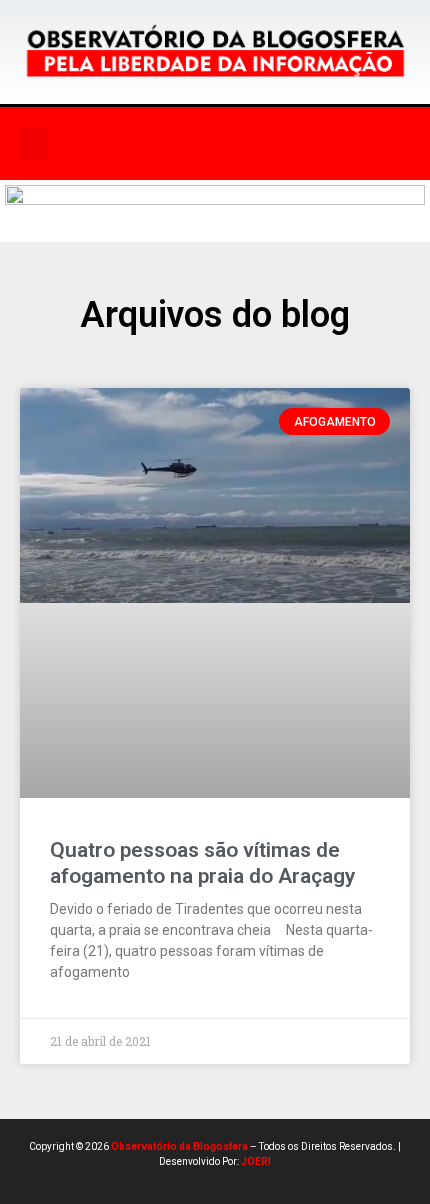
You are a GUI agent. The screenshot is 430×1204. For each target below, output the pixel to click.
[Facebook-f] (193, 144)
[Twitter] (275, 144)
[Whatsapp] (316, 144)
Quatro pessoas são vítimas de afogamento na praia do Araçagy (202, 862)
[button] (34, 143)
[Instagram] (234, 144)
